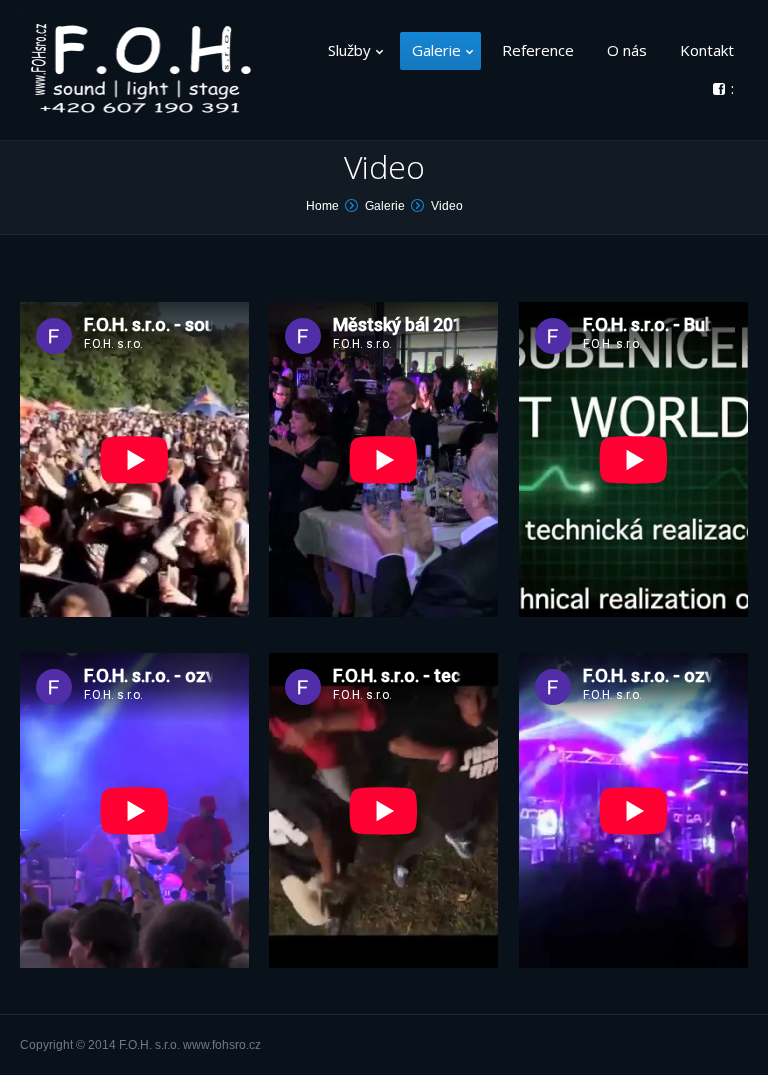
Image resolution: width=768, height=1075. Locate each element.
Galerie (385, 206)
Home (322, 206)
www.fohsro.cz (222, 1045)
